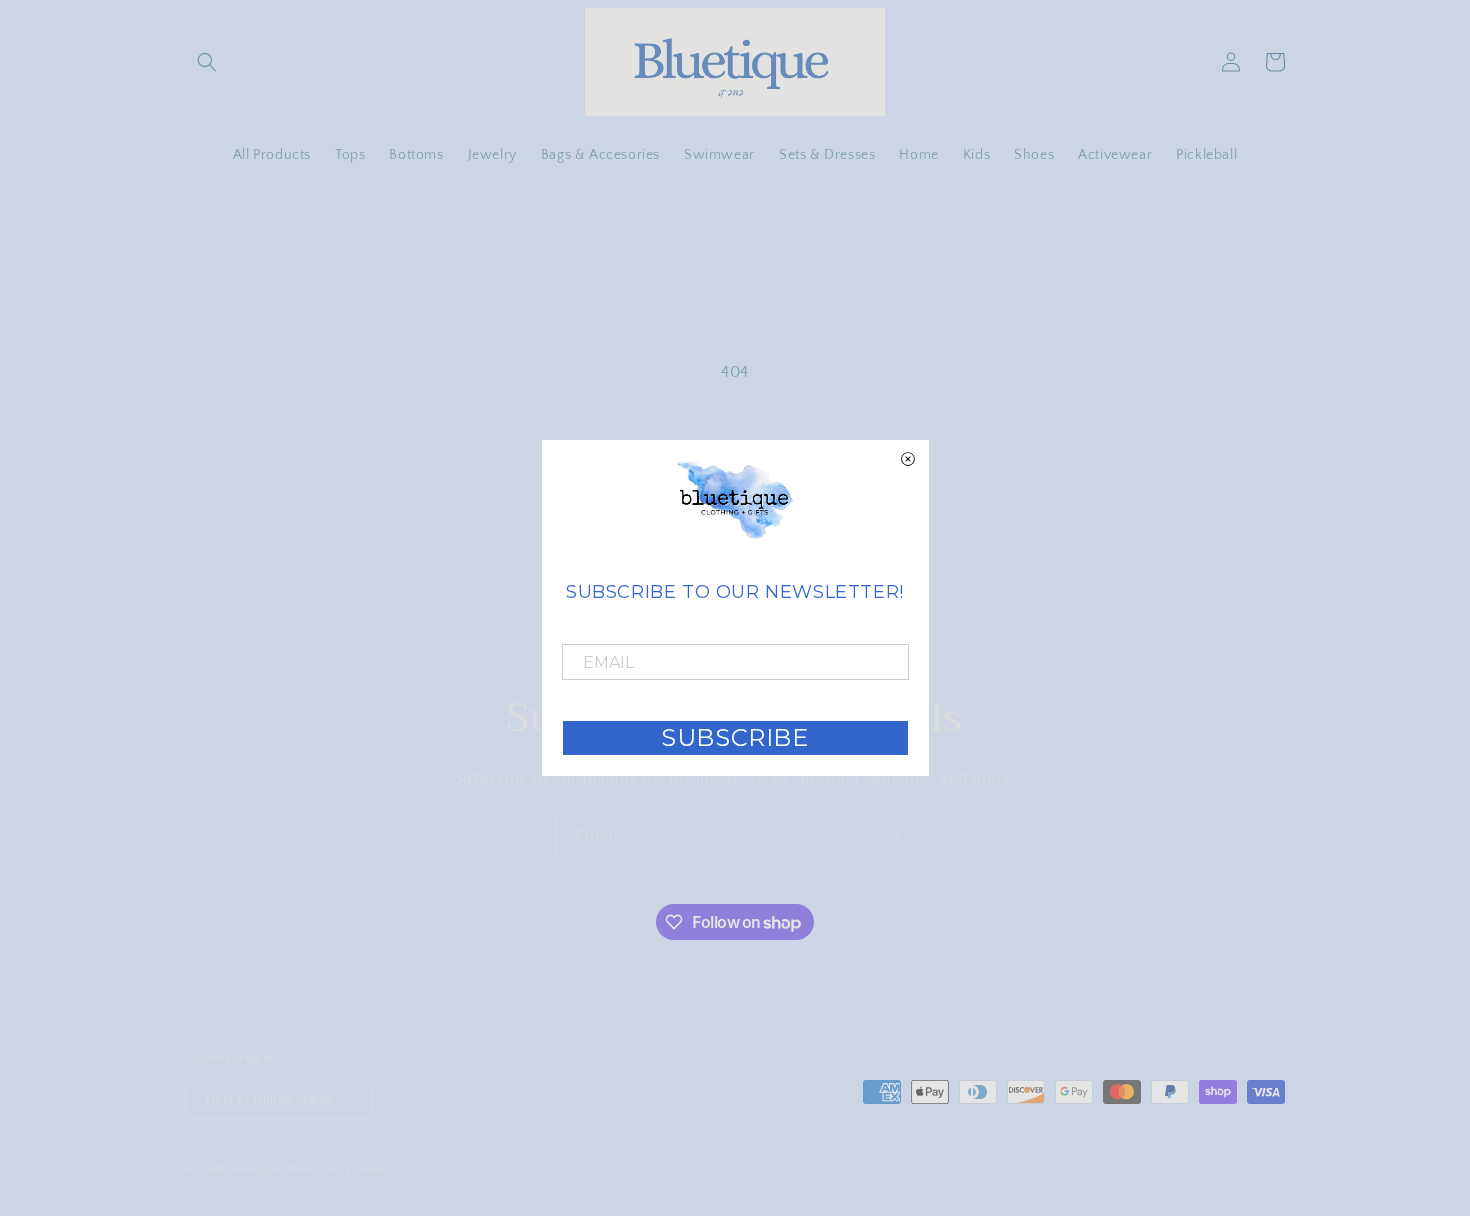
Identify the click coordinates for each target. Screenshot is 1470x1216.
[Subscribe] (892, 836)
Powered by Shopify (341, 1170)
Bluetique (258, 1170)
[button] (207, 62)
